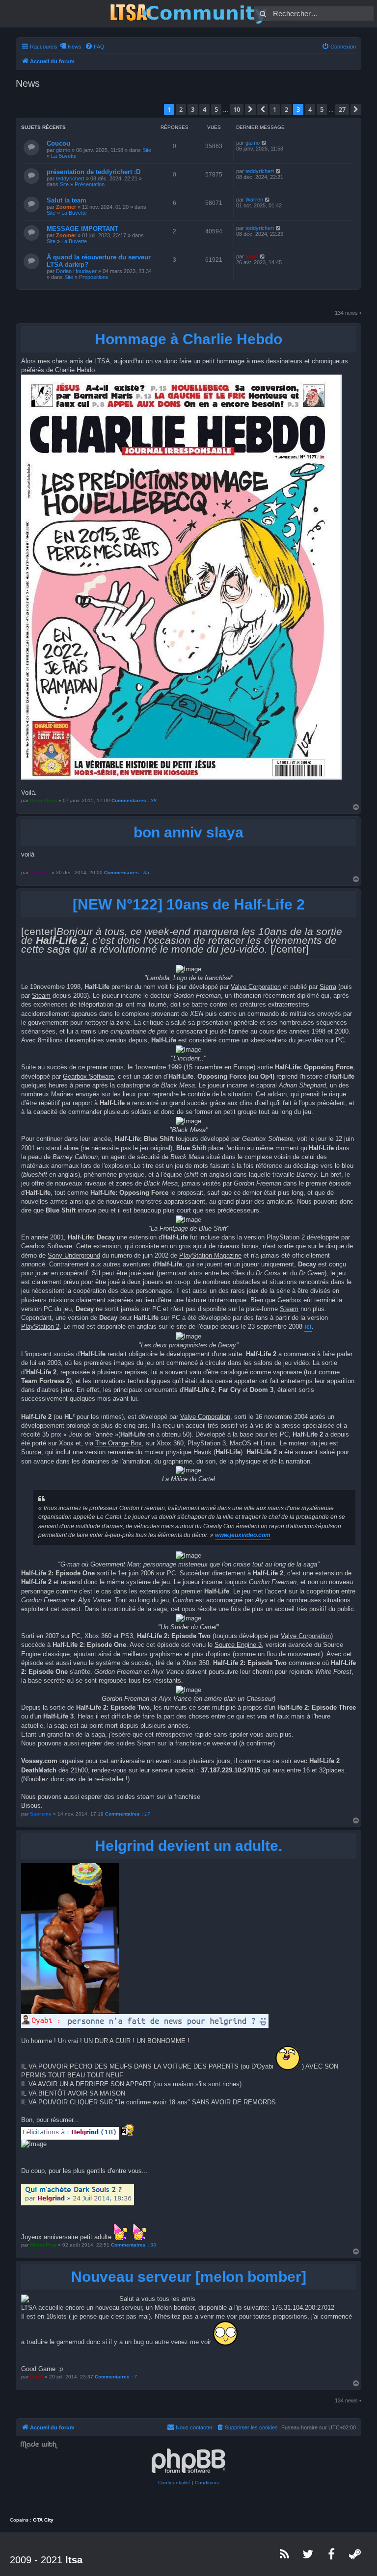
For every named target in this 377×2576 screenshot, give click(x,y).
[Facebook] (332, 2554)
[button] (250, 109)
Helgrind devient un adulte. (188, 1846)
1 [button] (275, 109)
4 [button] (204, 109)
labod (37, 2377)
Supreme (41, 1814)
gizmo (63, 150)
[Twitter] (308, 2554)
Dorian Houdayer (76, 271)
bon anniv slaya (188, 832)
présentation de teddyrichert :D (94, 172)
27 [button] (342, 109)
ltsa (74, 2560)
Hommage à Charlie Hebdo (188, 339)
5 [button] (216, 109)
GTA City (43, 2520)
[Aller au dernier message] (264, 143)
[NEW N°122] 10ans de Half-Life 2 (189, 904)
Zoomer (66, 207)
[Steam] (355, 2554)
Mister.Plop (43, 2245)
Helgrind (40, 872)
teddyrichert (70, 178)
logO (252, 256)
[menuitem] (95, 47)
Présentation (90, 184)
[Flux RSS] (285, 2554)
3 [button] (193, 109)
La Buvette (64, 156)
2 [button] (181, 109)
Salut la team (67, 200)
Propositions (94, 277)
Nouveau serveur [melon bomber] (189, 2277)
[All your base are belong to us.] (188, 14)
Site (147, 150)
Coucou (58, 143)
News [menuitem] (75, 47)
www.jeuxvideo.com (243, 1535)
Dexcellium (43, 800)
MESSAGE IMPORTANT (82, 229)
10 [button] (237, 109)
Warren (254, 200)
